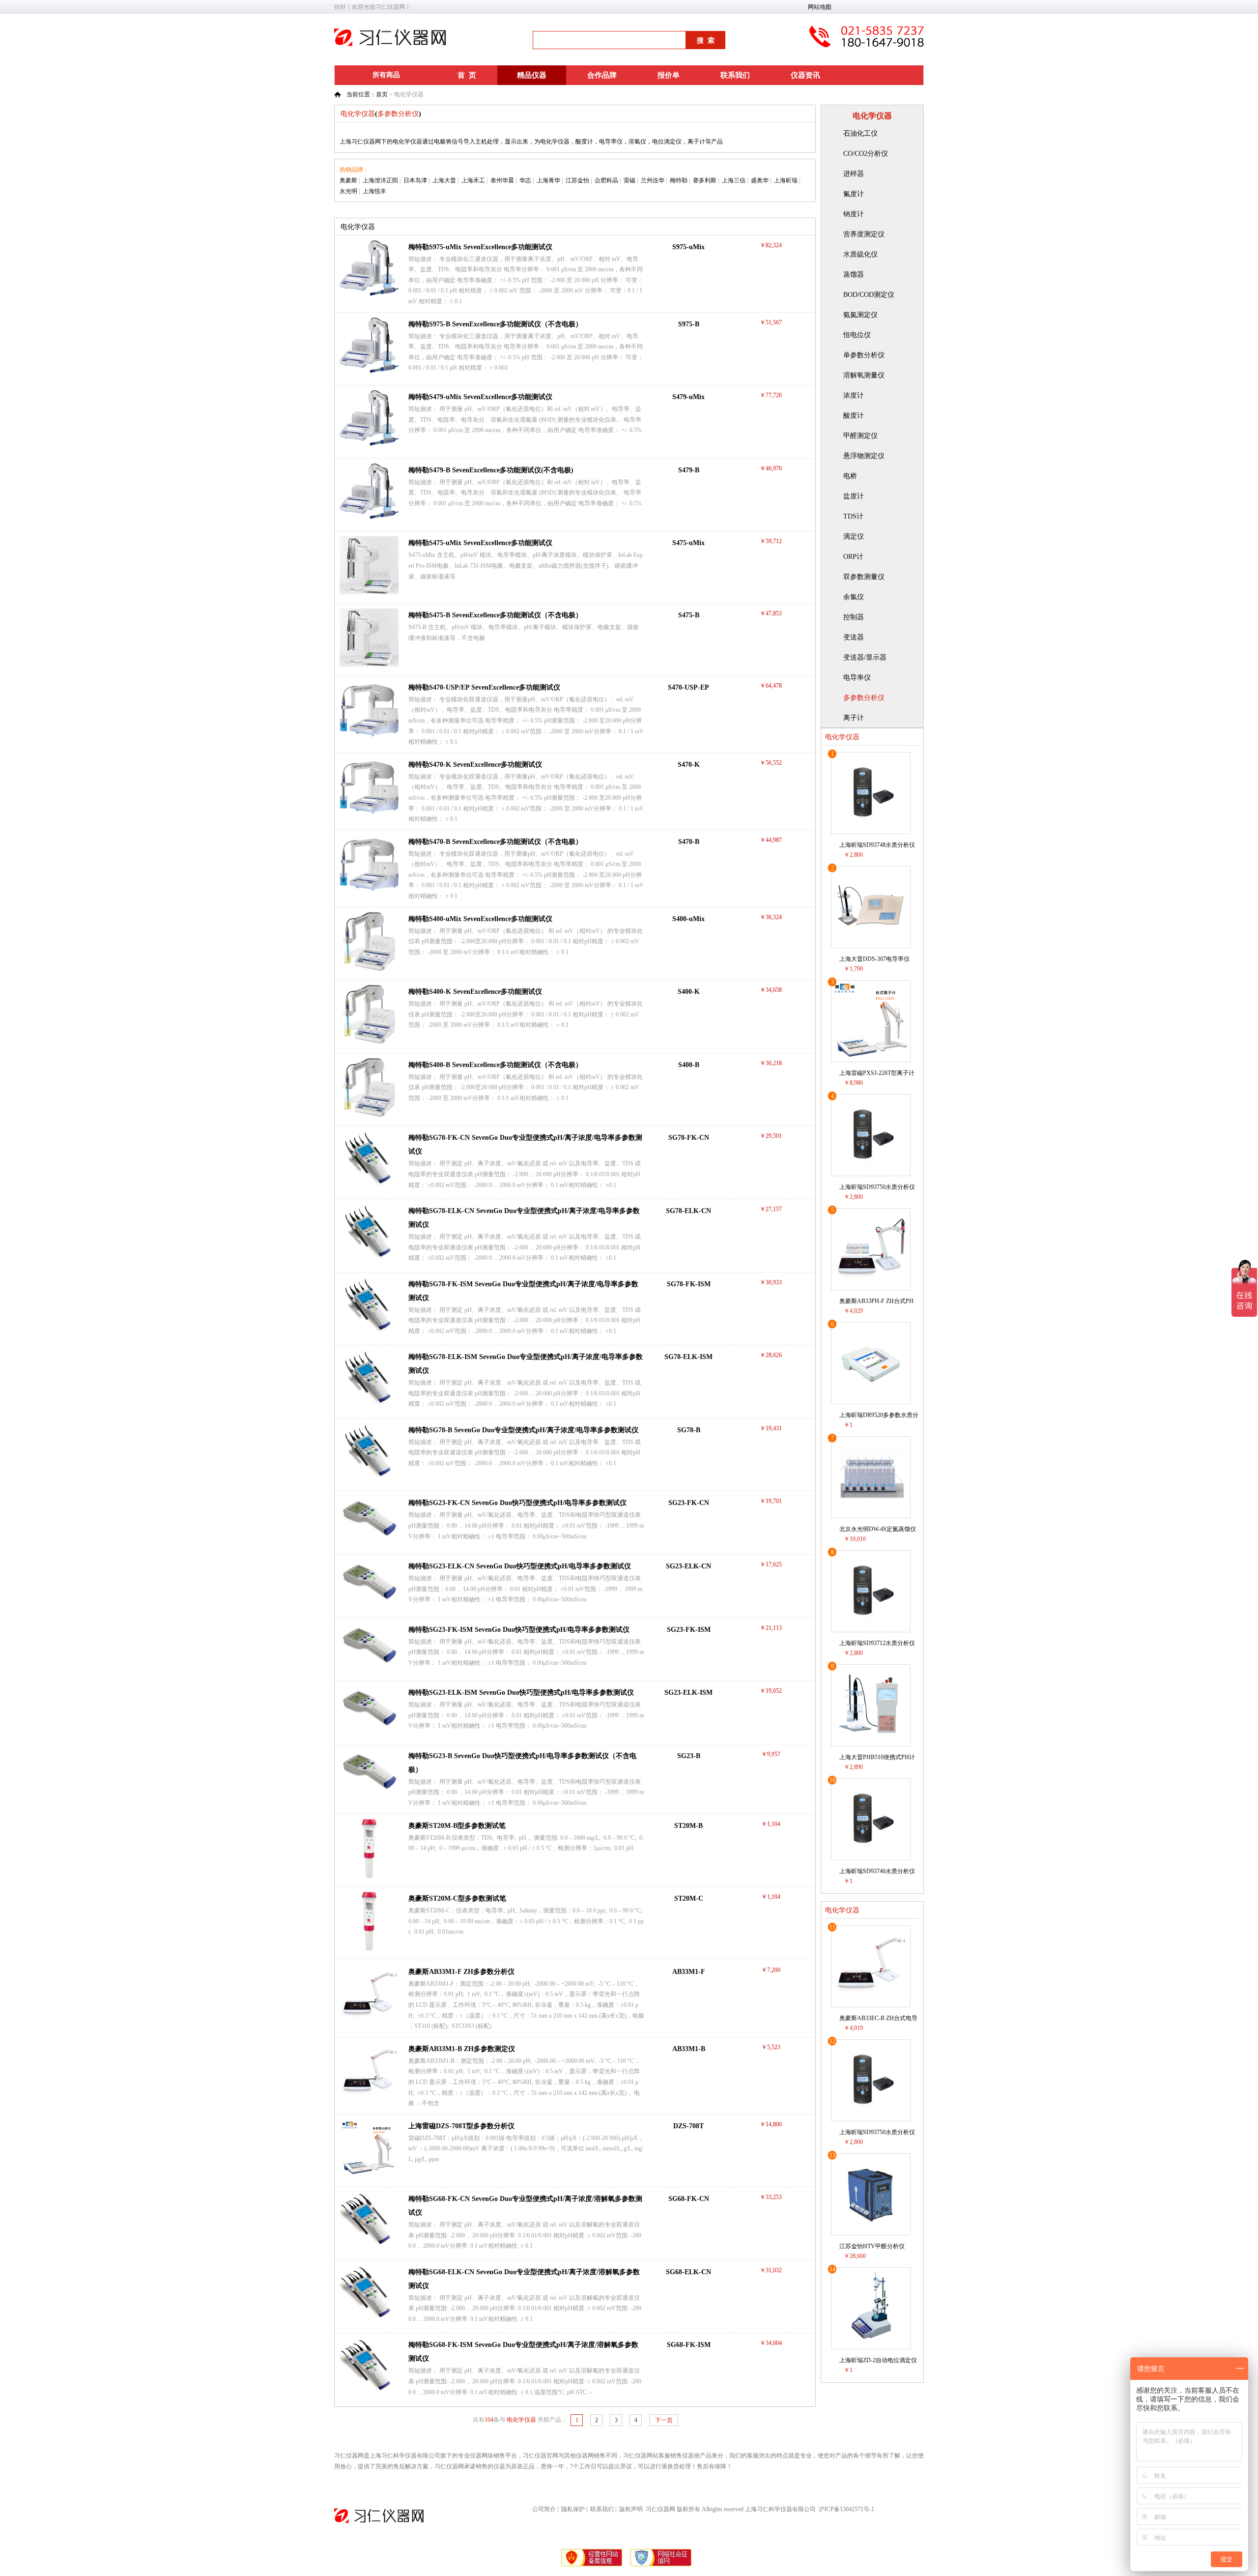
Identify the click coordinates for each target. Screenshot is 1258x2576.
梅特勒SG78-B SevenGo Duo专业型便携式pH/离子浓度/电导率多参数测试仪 (523, 1430)
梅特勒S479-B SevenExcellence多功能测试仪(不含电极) (491, 470)
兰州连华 (653, 180)
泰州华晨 (502, 180)
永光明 (348, 191)
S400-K (689, 992)
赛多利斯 (705, 180)
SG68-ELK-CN (688, 2272)
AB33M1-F (689, 1972)
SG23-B (689, 1756)
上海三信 (734, 180)
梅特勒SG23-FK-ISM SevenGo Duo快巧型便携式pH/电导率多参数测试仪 (519, 1630)
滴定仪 (854, 536)
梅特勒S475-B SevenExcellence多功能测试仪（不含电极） (495, 615)
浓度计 (854, 395)
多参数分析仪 (864, 698)
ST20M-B (688, 1826)
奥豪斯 (348, 180)
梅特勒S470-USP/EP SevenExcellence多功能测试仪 (484, 687)
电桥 (850, 476)
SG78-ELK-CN (688, 1211)
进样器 (854, 174)
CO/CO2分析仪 (866, 154)
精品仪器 (532, 75)
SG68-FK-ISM (689, 2345)
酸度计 (854, 416)
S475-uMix (688, 543)
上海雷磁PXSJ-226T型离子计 (877, 1073)
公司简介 (544, 2509)
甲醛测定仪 (860, 436)
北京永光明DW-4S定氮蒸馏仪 (878, 1529)
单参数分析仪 (864, 355)
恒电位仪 (857, 335)
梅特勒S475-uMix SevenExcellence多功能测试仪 (480, 543)
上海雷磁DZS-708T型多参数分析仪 (461, 2126)
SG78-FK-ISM (689, 1284)
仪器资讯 (805, 75)
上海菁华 (548, 180)
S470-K (689, 765)
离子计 (854, 718)
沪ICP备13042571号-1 (846, 2509)
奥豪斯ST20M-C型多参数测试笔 (457, 1898)
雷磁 (629, 180)
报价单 (669, 75)
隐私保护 (573, 2509)
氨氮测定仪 (860, 315)
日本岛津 (415, 180)
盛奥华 (760, 180)
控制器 (854, 617)
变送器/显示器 (865, 657)
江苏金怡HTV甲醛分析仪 (872, 2246)
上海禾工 (473, 180)
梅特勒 (679, 180)
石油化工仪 (860, 133)
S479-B (689, 470)
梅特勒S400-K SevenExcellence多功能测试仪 (475, 992)
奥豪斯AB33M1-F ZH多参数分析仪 (461, 1972)
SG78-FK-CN (689, 1138)
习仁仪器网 (660, 2509)
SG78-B (689, 1430)
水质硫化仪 (860, 254)
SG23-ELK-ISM (688, 1693)
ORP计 (853, 557)
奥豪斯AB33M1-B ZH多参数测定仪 (462, 2049)
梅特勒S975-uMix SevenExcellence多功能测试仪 (480, 247)
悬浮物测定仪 (864, 456)
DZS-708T (688, 2126)
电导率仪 (857, 678)
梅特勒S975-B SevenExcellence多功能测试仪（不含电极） (495, 324)
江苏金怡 (577, 180)
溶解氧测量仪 (864, 375)
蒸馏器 (854, 275)
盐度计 (854, 496)
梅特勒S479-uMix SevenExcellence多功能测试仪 (480, 397)
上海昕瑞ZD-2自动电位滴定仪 (878, 2360)
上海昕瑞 (786, 180)
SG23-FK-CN (689, 1503)
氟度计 (854, 194)
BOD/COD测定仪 (869, 295)
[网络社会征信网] (661, 2565)
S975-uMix (688, 247)
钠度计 (854, 214)
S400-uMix (688, 919)
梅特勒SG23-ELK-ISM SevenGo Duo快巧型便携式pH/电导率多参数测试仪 (521, 1693)
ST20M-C (689, 1898)
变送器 (854, 637)
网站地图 (820, 7)
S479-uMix (688, 397)
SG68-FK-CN (689, 2199)
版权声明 (631, 2509)
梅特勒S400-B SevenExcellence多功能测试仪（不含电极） (495, 1065)
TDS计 (853, 516)
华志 (525, 180)
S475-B (689, 615)
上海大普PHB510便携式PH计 (877, 1757)
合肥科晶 (606, 180)
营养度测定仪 (864, 234)
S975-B (689, 324)
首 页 (467, 75)
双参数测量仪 (864, 577)
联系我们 (735, 75)
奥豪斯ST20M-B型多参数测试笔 (457, 1826)
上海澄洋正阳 (380, 180)
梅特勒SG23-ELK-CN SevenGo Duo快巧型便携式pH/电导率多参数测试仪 (520, 1566)
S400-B (689, 1065)
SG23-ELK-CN (688, 1566)
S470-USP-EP (688, 687)
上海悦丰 (374, 191)
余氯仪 (854, 597)
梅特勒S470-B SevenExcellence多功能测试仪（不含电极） (495, 842)
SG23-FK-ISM (689, 1630)
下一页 (664, 2420)
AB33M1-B (689, 2049)
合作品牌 (602, 75)
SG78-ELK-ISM (688, 1357)
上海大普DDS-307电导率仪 (874, 959)
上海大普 (444, 180)
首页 (382, 94)
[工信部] (592, 2565)
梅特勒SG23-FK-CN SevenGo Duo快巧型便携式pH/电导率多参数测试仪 (517, 1503)
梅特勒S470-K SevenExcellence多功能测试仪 (475, 765)
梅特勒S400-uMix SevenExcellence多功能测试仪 (480, 919)
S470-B (689, 842)
